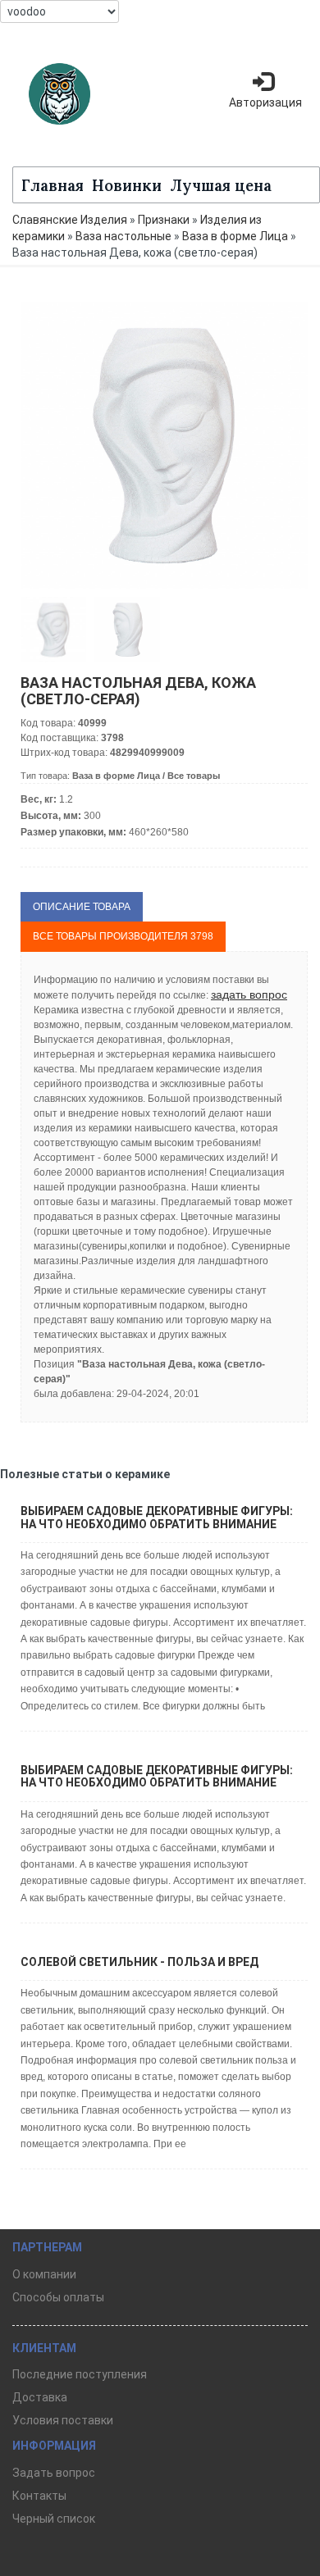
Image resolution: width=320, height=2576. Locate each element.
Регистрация (263, 148)
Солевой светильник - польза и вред (139, 1962)
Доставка (40, 2397)
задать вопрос (249, 994)
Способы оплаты (58, 2297)
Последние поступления (80, 2374)
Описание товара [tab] (82, 907)
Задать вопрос (54, 2473)
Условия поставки (63, 2420)
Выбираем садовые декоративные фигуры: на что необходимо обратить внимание (157, 1517)
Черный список (54, 2519)
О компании (44, 2274)
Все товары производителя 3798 (123, 936)
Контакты (39, 2496)
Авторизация (265, 102)
